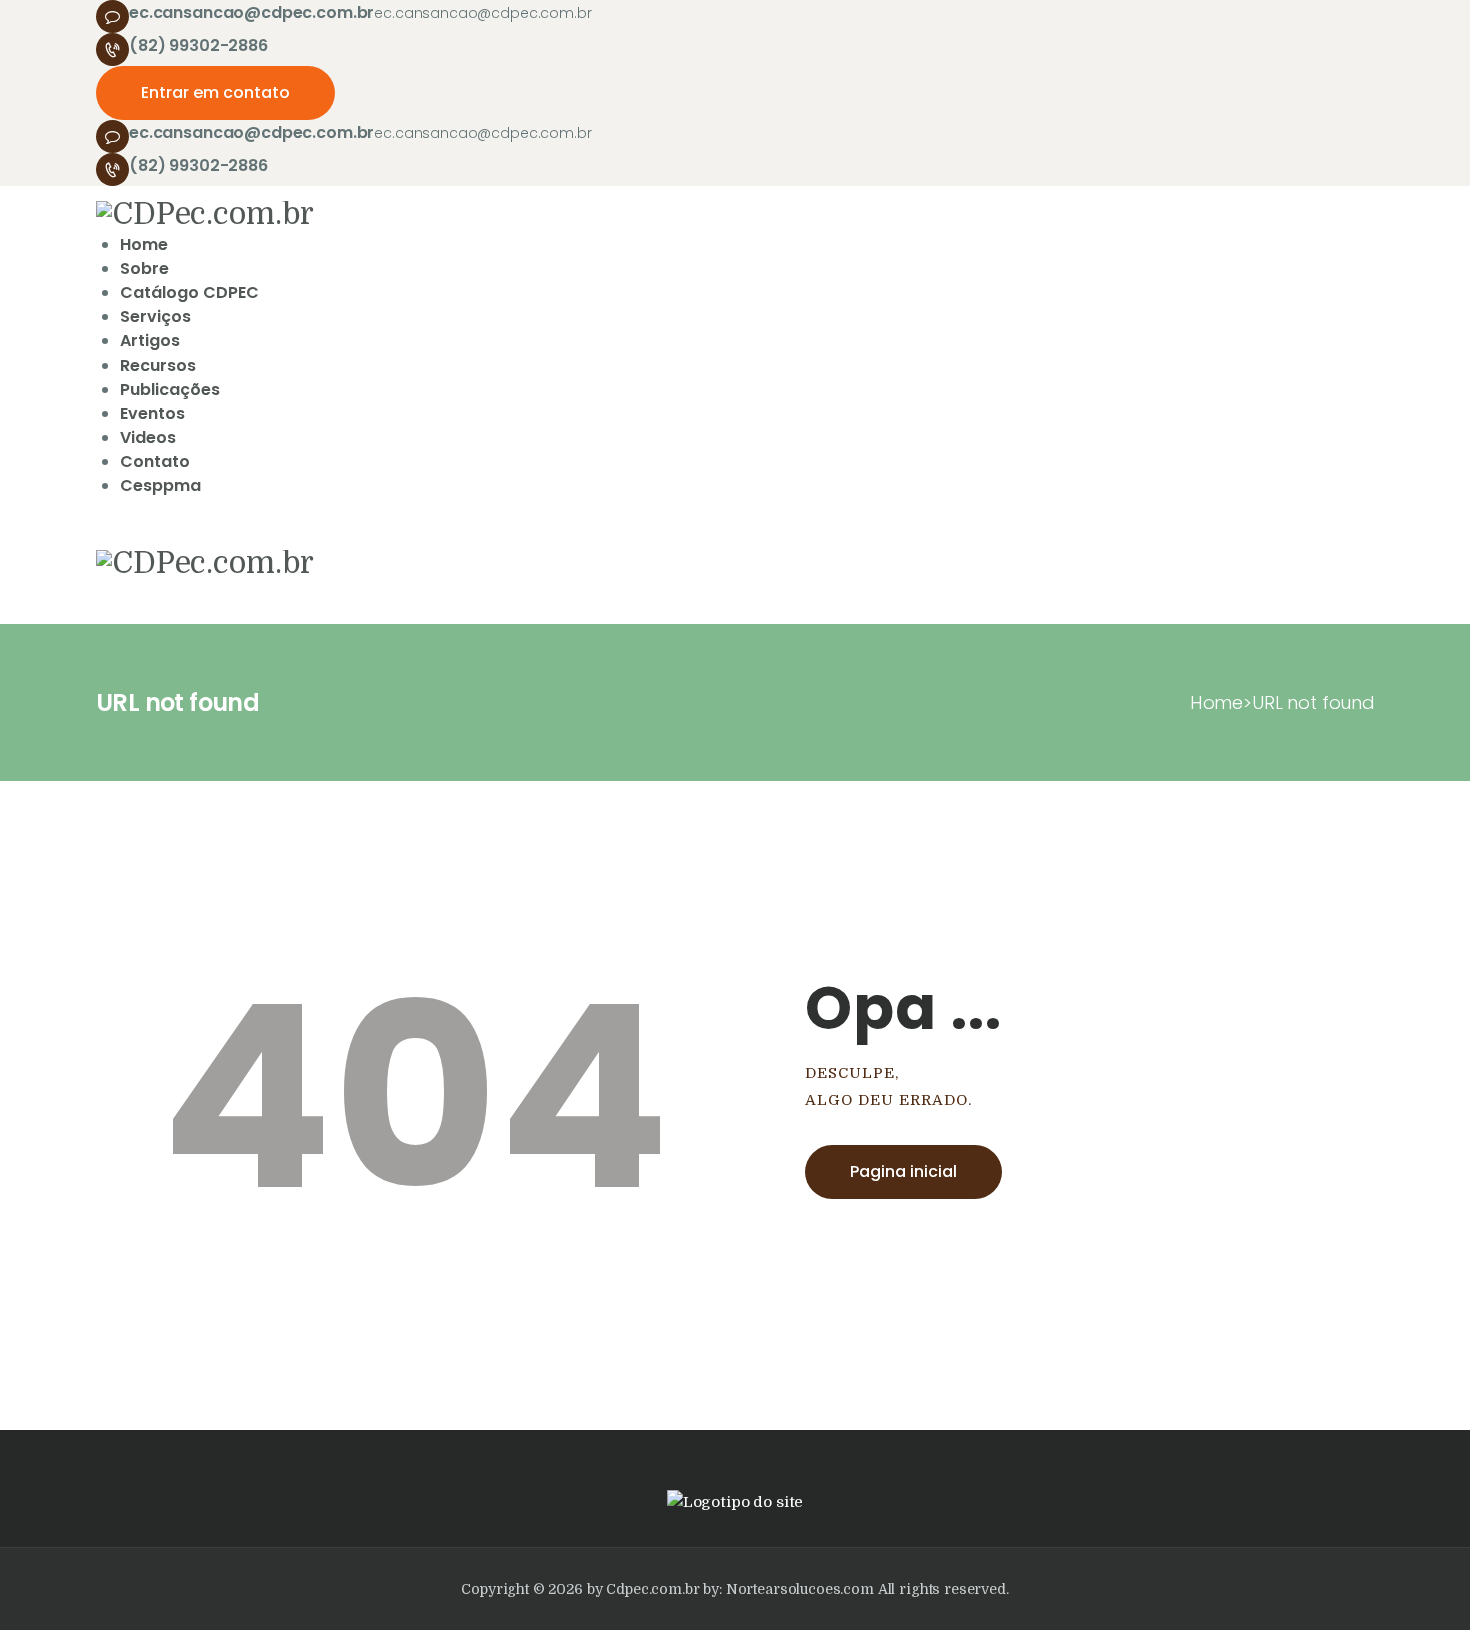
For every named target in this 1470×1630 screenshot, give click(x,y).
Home (1216, 702)
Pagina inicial (903, 1171)
